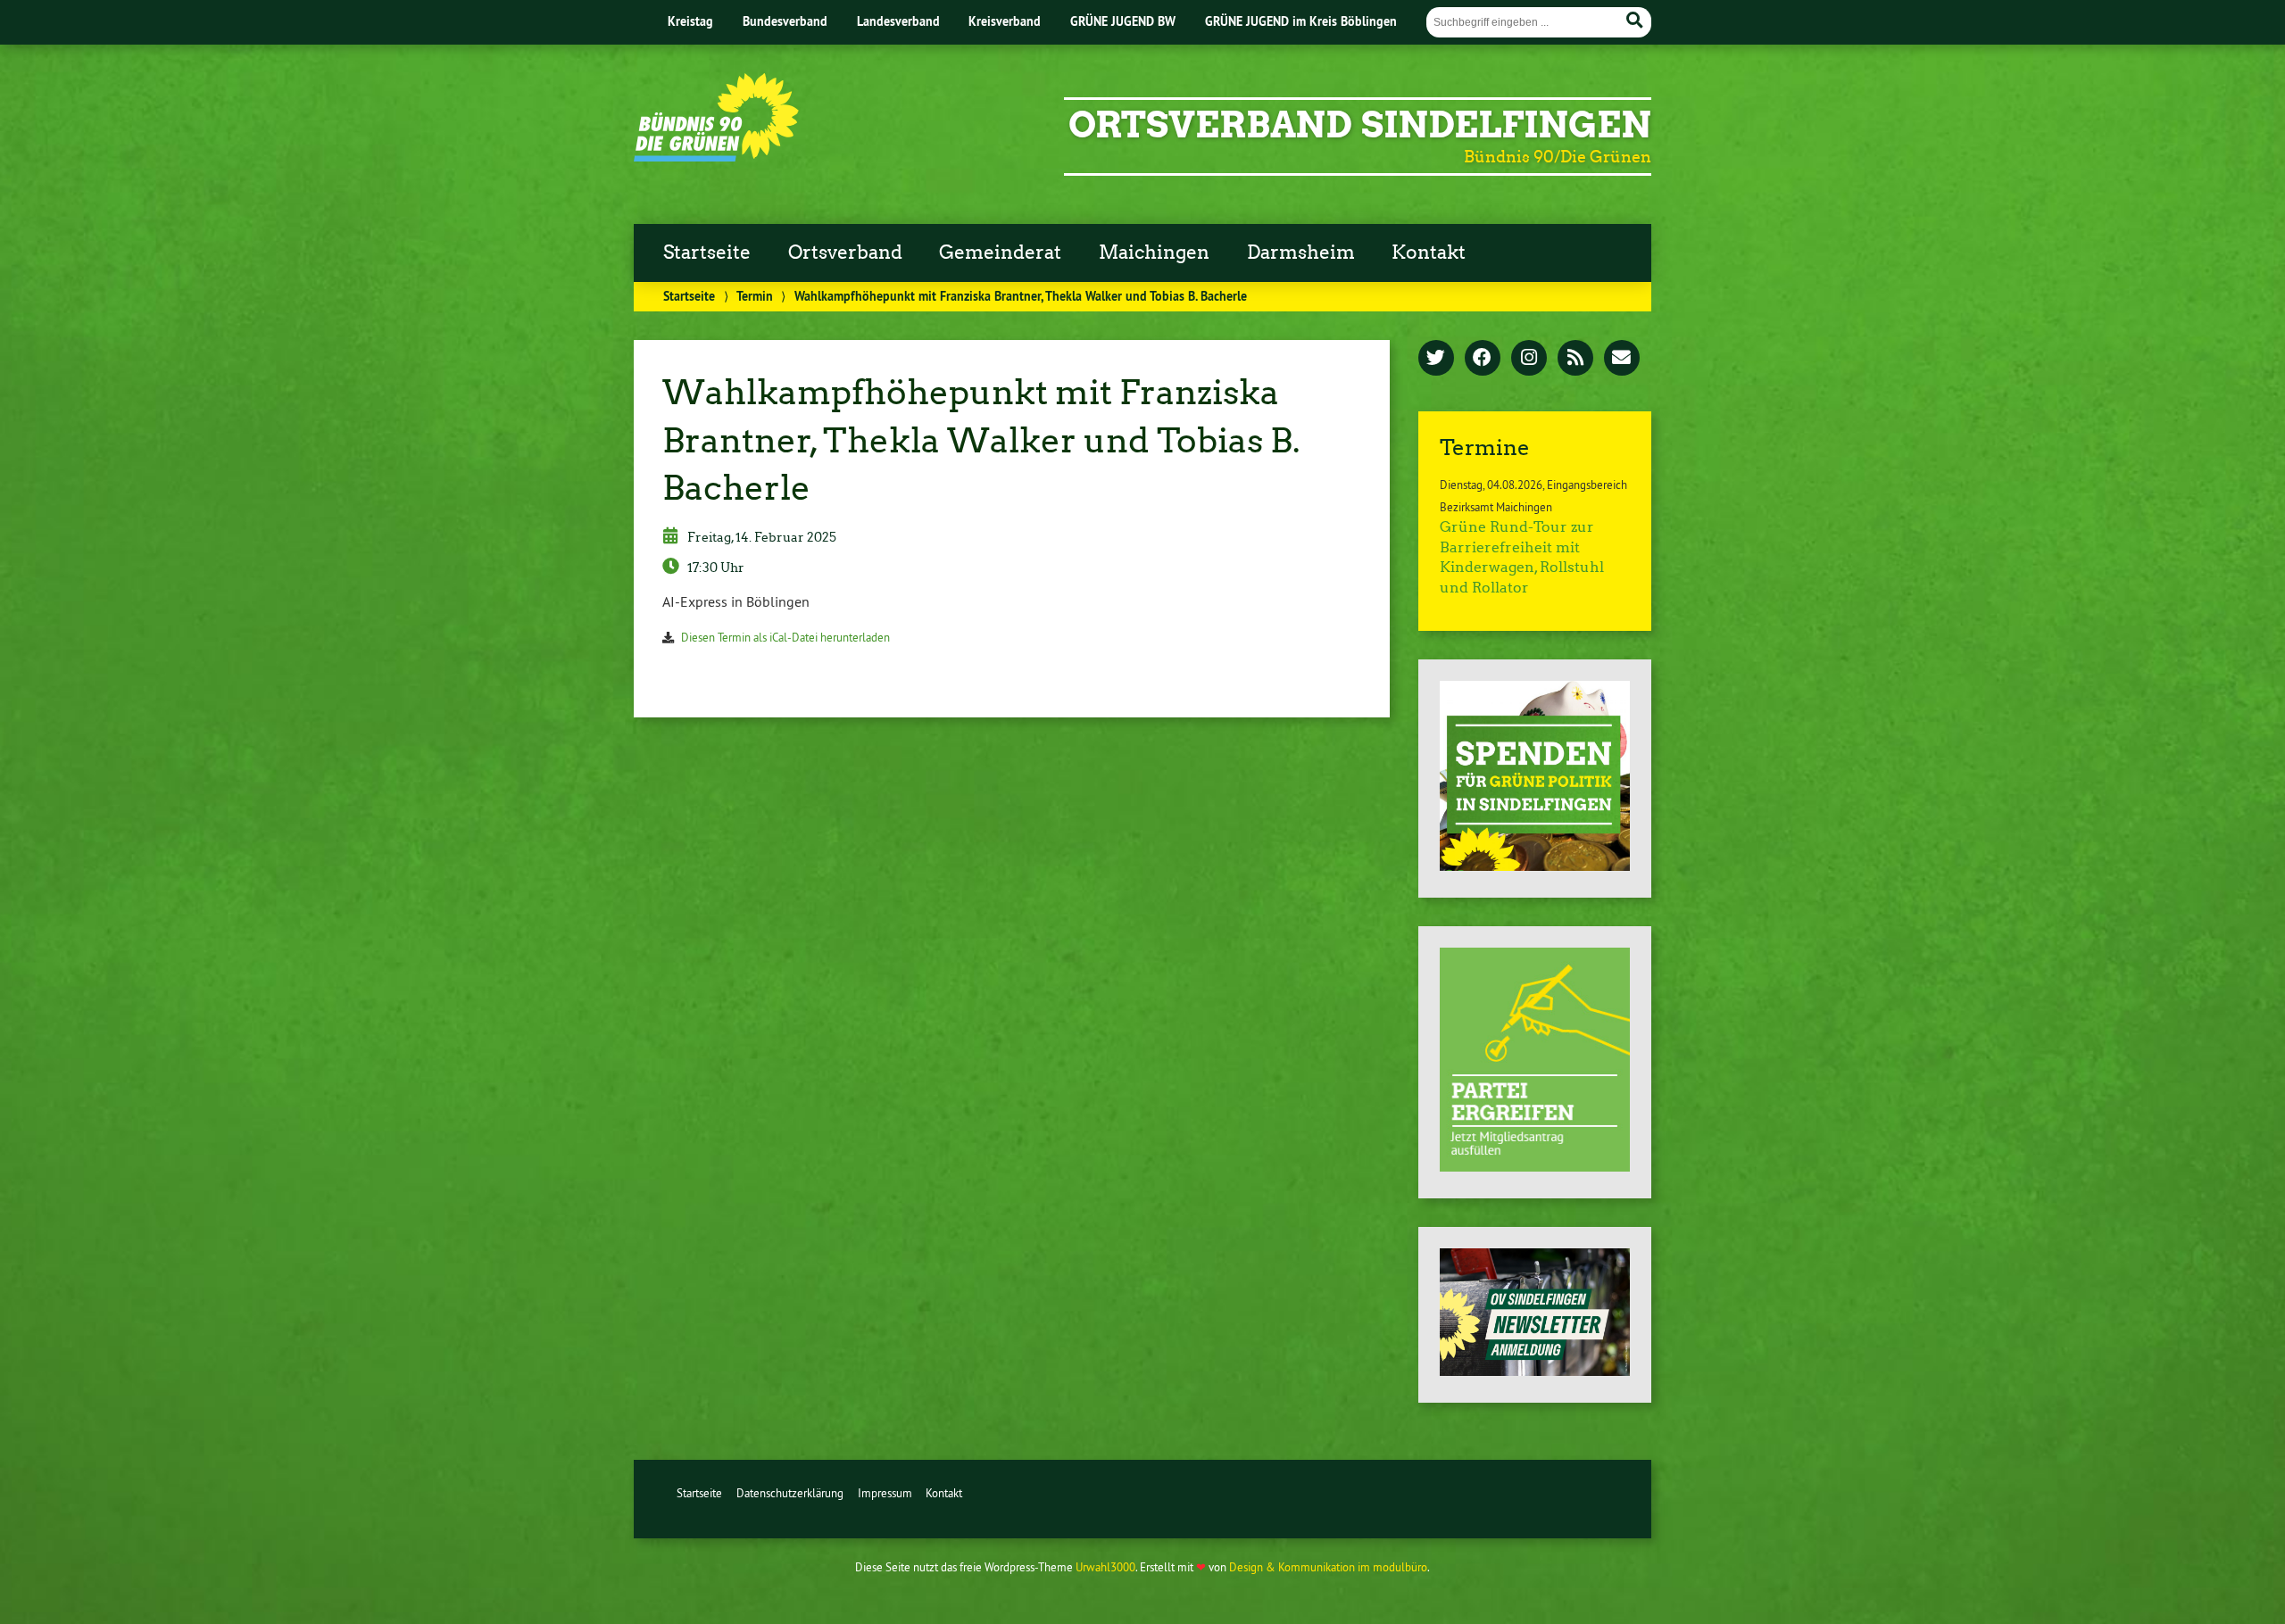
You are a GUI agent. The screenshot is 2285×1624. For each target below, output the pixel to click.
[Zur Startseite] (716, 156)
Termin (755, 296)
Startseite (707, 253)
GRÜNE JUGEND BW (1123, 21)
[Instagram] (1529, 359)
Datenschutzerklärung (790, 1493)
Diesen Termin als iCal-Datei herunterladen (785, 637)
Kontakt (1429, 253)
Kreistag (690, 21)
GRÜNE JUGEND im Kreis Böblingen (1301, 21)
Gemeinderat (1000, 253)
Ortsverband (845, 253)
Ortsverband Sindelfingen (1360, 125)
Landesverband (898, 21)
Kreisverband (1005, 21)
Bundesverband (785, 21)
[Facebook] (1483, 359)
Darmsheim (1301, 253)
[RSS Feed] (1575, 359)
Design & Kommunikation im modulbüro (1328, 1567)
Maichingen (1154, 253)
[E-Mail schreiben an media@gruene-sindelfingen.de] (1622, 359)
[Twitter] (1436, 359)
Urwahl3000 (1105, 1567)
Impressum (885, 1493)
